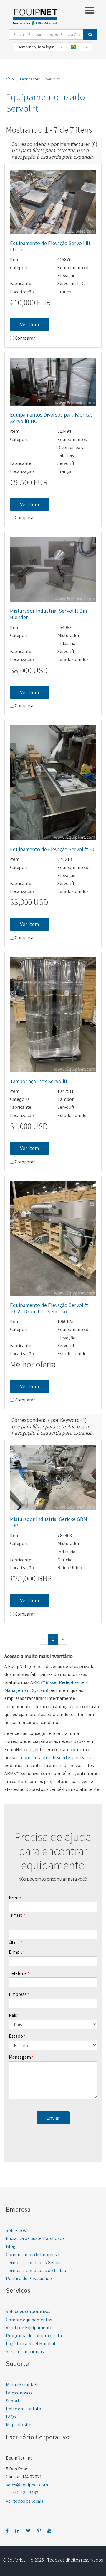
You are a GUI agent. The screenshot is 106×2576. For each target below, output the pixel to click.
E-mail (15, 1952)
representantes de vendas (45, 1757)
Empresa (18, 1994)
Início (9, 79)
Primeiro (16, 1915)
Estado (16, 2036)
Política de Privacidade (29, 2278)
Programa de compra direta (34, 2336)
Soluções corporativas (28, 2311)
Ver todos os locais (25, 2501)
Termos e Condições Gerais (33, 2262)
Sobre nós (16, 2230)
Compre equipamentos (29, 2320)
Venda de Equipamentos (30, 2328)
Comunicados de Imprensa (33, 2255)
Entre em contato (24, 2409)
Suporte (14, 2401)
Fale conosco (19, 2393)
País (13, 2015)
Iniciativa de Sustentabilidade (35, 2238)
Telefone (18, 1973)
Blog (11, 2246)
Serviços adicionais (25, 2352)
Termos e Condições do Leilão (36, 2270)
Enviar (53, 2118)
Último (14, 1943)
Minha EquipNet (22, 2385)
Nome (15, 1898)
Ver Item (29, 324)
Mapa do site (19, 2425)
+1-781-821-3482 (22, 2493)
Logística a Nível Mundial (31, 2344)
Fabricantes (30, 79)
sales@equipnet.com (27, 2485)
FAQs (11, 2417)
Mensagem (20, 2057)
